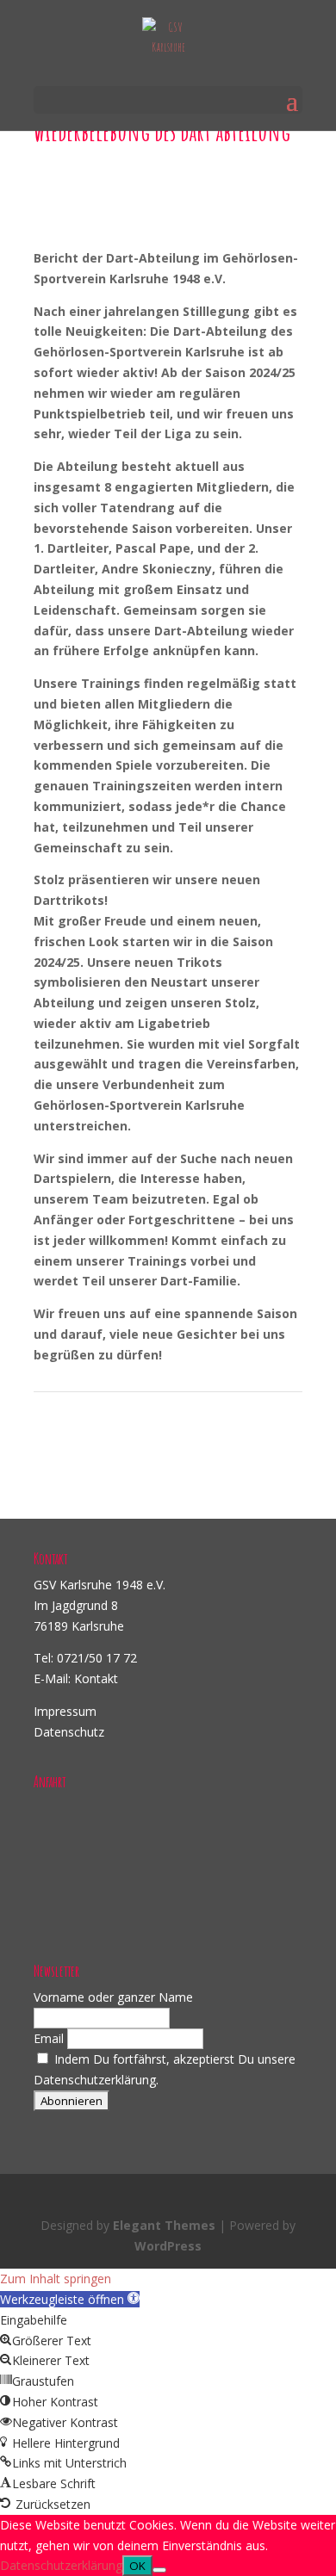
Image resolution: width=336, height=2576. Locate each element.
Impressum (65, 1711)
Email (49, 2038)
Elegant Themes (164, 2225)
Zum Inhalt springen (56, 2279)
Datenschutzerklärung (61, 2565)
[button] (70, 2299)
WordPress (168, 2246)
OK (137, 2566)
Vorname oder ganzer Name (113, 1997)
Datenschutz (69, 1732)
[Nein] (159, 2570)
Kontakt (96, 1678)
